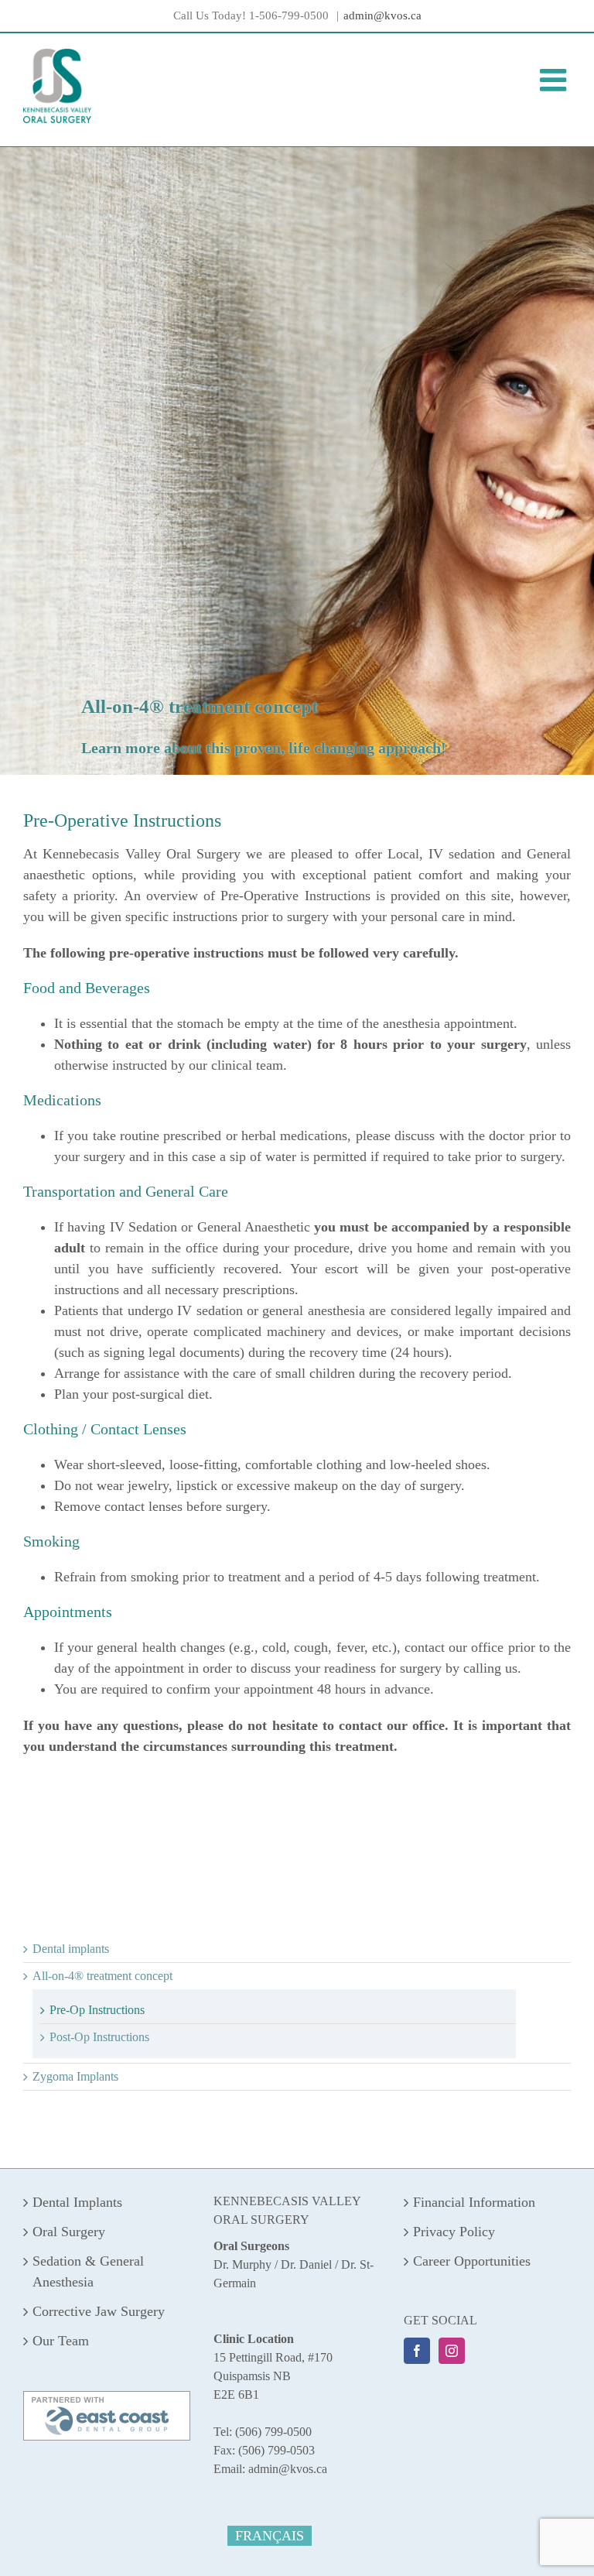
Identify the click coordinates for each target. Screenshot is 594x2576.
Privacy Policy (454, 2232)
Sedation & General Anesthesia (88, 2271)
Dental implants (71, 1949)
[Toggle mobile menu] (555, 80)
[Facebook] (417, 2351)
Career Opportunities (472, 2261)
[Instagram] (452, 2351)
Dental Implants (77, 2202)
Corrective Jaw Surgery (99, 2311)
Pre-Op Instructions (97, 2010)
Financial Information (474, 2202)
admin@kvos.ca (382, 15)
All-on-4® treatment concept (102, 1976)
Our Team (61, 2341)
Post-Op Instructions (99, 2037)
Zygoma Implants (75, 2076)
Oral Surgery (69, 2232)
